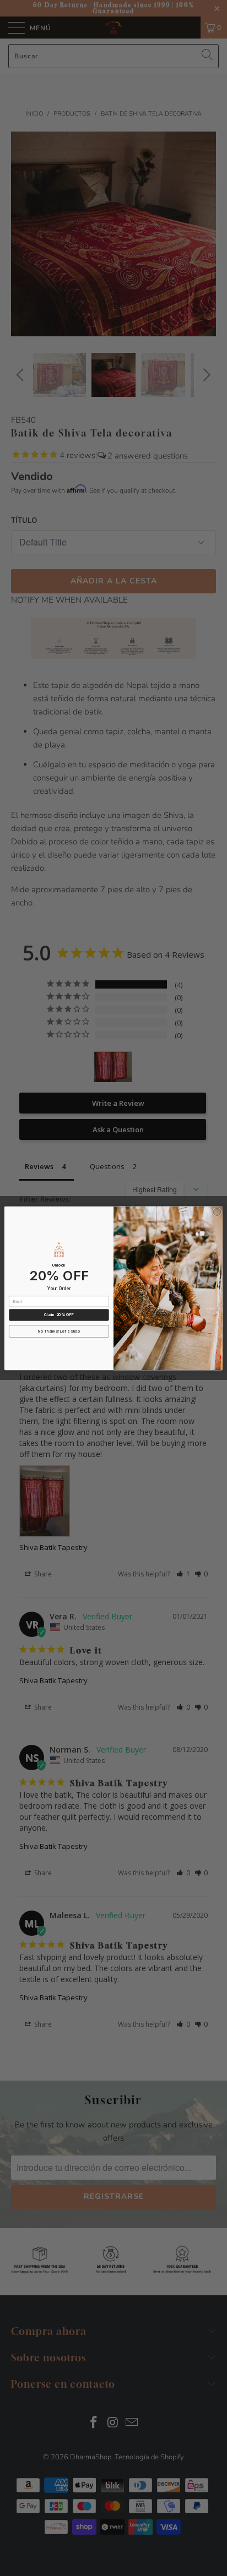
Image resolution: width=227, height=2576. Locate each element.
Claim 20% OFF (59, 1314)
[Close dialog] (217, 1211)
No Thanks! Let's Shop (59, 1331)
